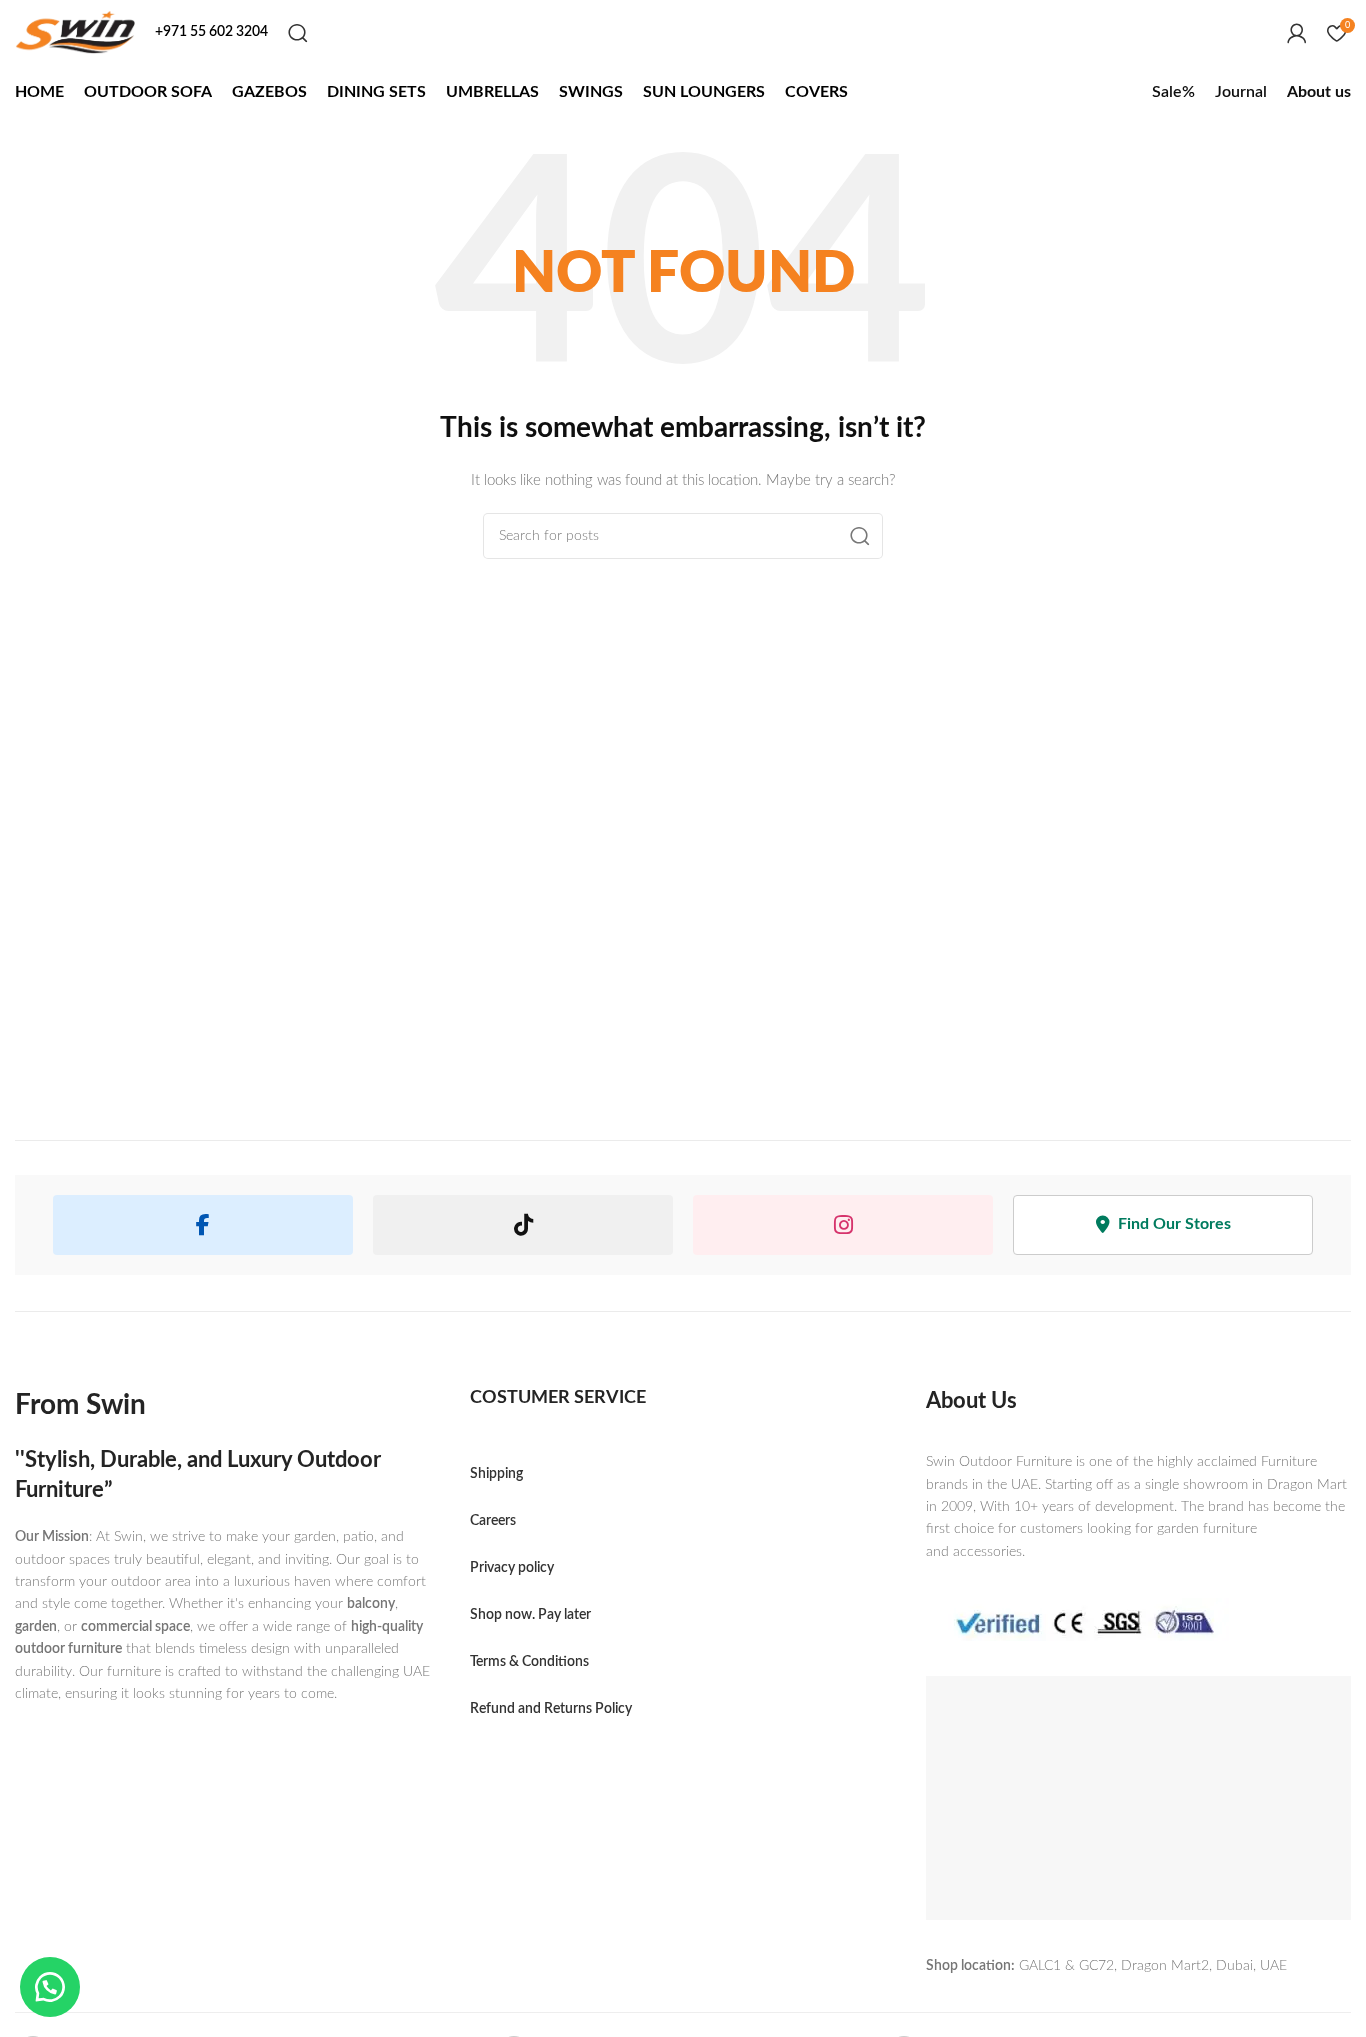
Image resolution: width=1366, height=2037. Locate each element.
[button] (50, 1987)
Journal (1241, 92)
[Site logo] (75, 32)
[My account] (1297, 33)
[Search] (298, 33)
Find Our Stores (1174, 1224)
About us (1319, 92)
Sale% (1173, 92)
